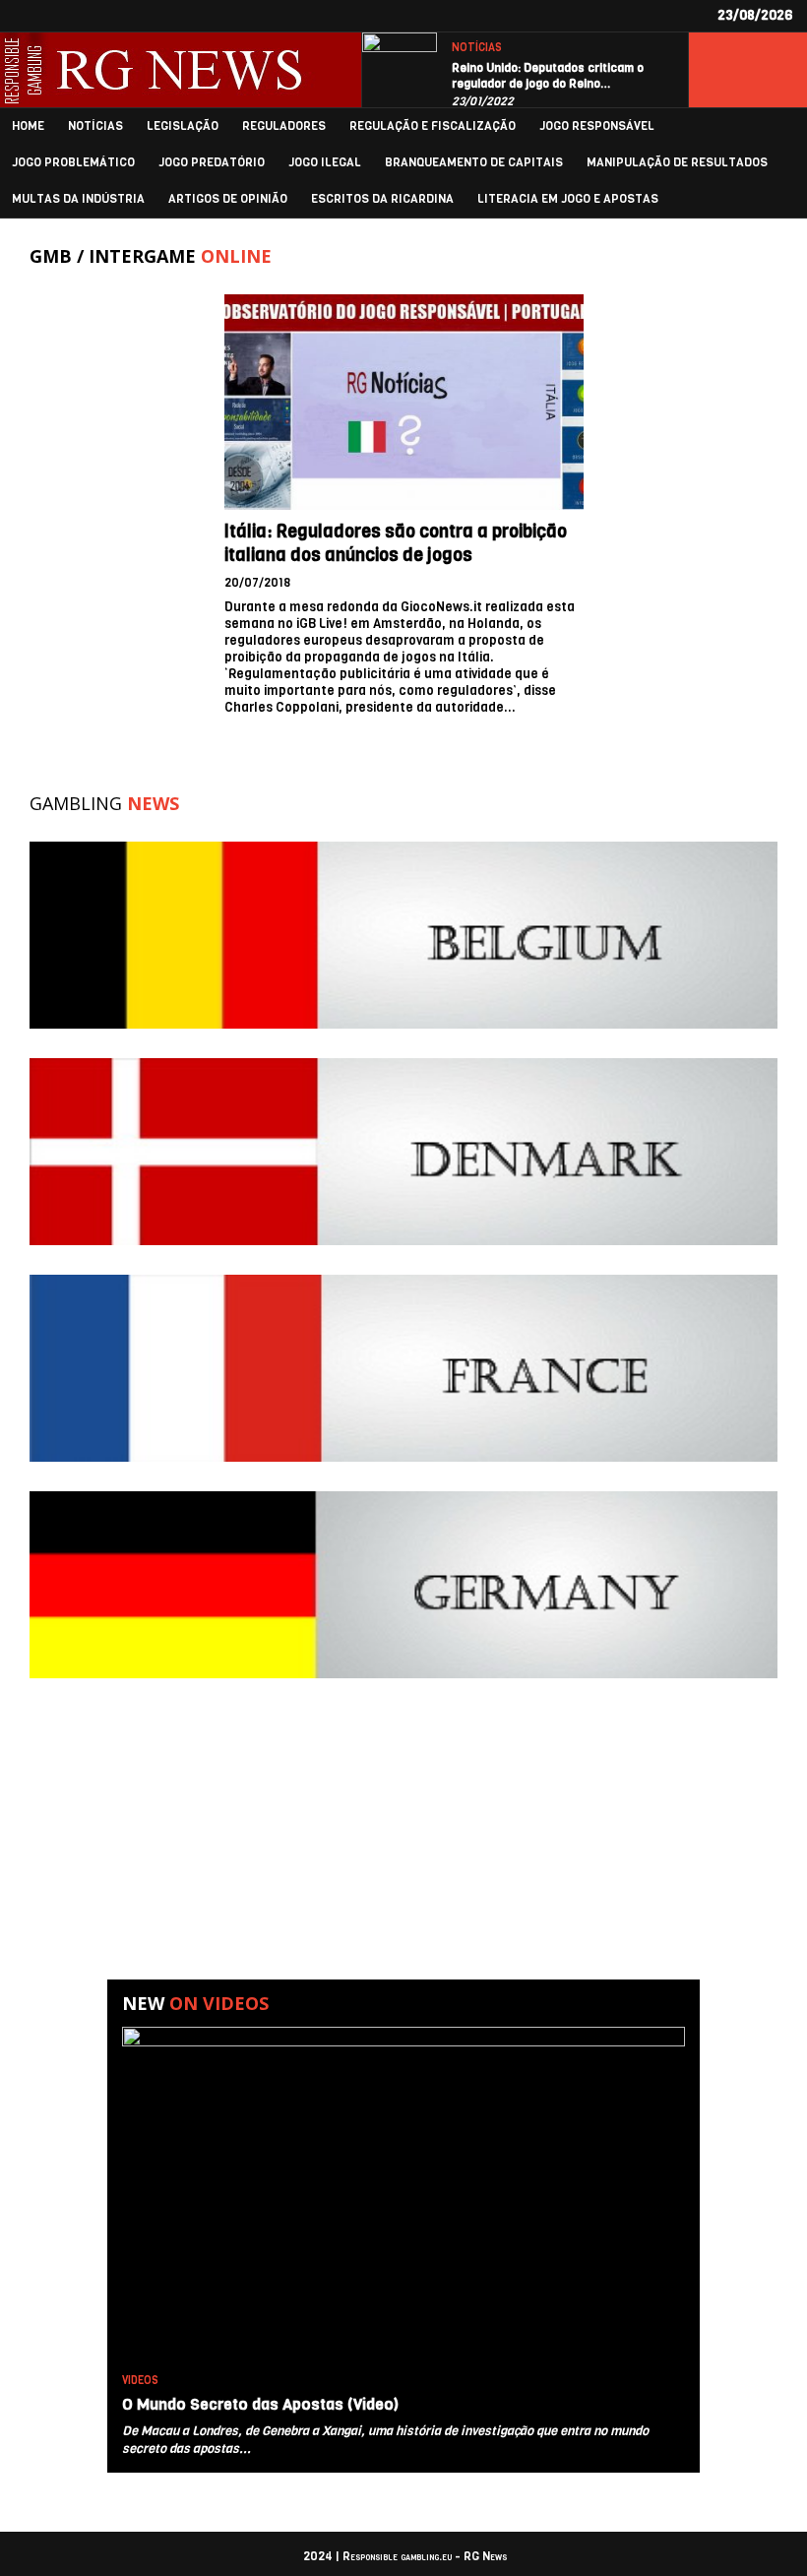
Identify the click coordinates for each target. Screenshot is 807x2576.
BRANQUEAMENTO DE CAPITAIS (474, 163)
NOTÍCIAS (477, 48)
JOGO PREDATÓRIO (212, 163)
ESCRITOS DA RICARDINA (382, 199)
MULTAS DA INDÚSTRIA (78, 199)
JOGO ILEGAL (325, 163)
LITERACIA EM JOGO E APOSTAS (568, 199)
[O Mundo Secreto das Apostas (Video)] (403, 2196)
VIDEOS (140, 2381)
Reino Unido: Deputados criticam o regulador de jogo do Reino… (548, 76)
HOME (28, 126)
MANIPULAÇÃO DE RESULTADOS (677, 163)
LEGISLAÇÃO (183, 126)
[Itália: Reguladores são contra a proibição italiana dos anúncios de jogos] (404, 402)
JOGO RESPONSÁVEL (597, 126)
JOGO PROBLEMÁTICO (73, 163)
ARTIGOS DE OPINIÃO (228, 199)
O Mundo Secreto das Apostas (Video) (260, 2404)
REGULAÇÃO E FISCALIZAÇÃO (433, 126)
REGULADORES (284, 126)
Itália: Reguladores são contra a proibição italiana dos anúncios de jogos (396, 543)
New (195, 2003)
